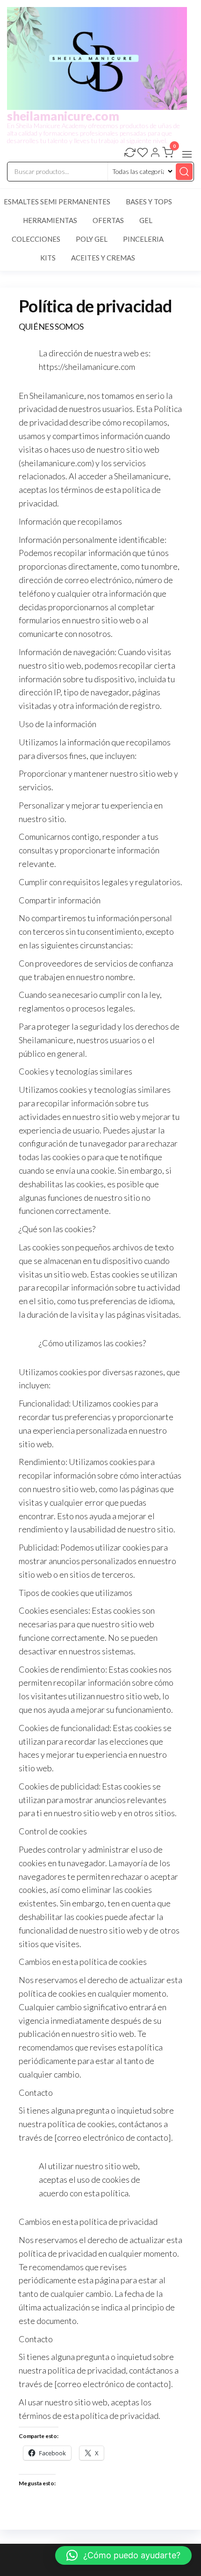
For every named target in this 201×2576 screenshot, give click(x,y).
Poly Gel (92, 239)
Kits (48, 258)
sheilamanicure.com (63, 116)
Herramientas (50, 220)
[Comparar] (130, 153)
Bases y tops (149, 202)
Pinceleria (143, 239)
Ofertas (108, 220)
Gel (146, 220)
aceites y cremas (103, 258)
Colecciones (36, 239)
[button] (187, 154)
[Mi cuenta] (155, 153)
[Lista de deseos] (143, 153)
